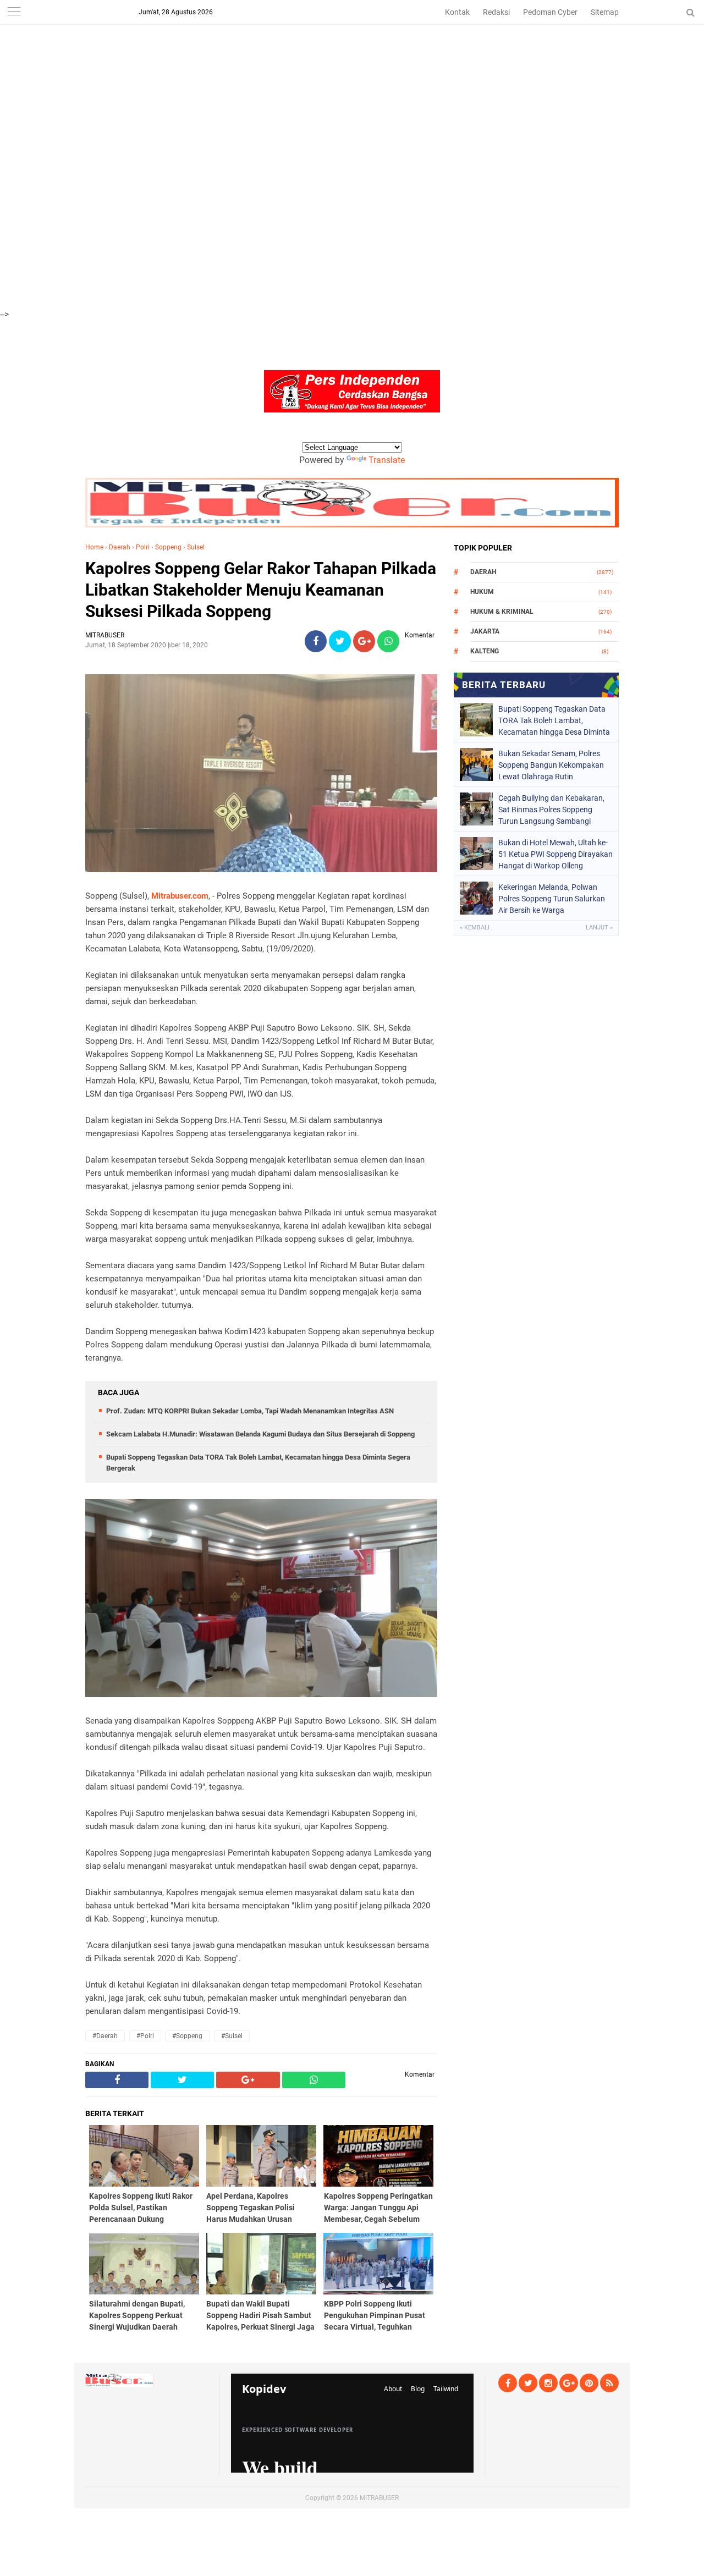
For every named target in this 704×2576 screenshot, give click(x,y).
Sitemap (605, 12)
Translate (387, 460)
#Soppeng (187, 2036)
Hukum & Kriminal (502, 612)
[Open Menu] (14, 12)
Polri (143, 547)
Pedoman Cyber (550, 12)
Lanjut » (599, 928)
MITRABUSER (379, 2498)
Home (94, 547)
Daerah (120, 547)
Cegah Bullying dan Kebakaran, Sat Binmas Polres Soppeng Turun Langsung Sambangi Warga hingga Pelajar (551, 810)
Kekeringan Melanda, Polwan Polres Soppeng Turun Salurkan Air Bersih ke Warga (552, 899)
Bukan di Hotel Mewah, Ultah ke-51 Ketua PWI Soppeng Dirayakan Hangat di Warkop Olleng (555, 854)
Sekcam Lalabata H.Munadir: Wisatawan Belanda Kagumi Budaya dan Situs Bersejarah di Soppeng (260, 1434)
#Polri (145, 2036)
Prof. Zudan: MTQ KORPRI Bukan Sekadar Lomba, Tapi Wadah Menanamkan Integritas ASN (250, 1411)
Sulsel (196, 547)
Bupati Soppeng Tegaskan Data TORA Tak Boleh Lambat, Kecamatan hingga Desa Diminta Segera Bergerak (554, 720)
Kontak (457, 12)
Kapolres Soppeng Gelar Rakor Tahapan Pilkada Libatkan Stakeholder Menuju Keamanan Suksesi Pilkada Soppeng (261, 590)
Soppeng (168, 547)
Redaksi (496, 12)
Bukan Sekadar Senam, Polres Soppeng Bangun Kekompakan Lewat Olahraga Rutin (551, 765)
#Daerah (105, 2036)
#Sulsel (232, 2036)
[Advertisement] (330, 77)
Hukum (482, 592)
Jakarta (485, 631)
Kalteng (485, 651)
